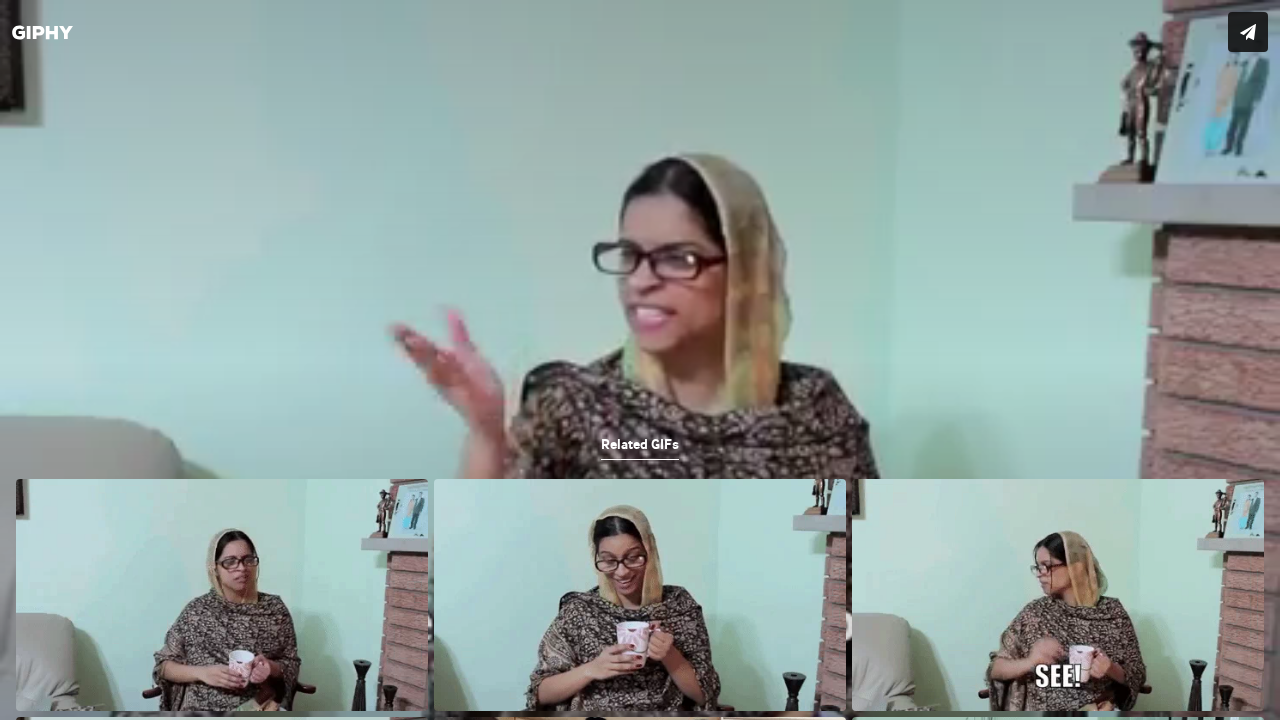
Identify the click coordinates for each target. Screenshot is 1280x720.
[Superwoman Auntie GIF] (640, 360)
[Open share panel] (1248, 32)
